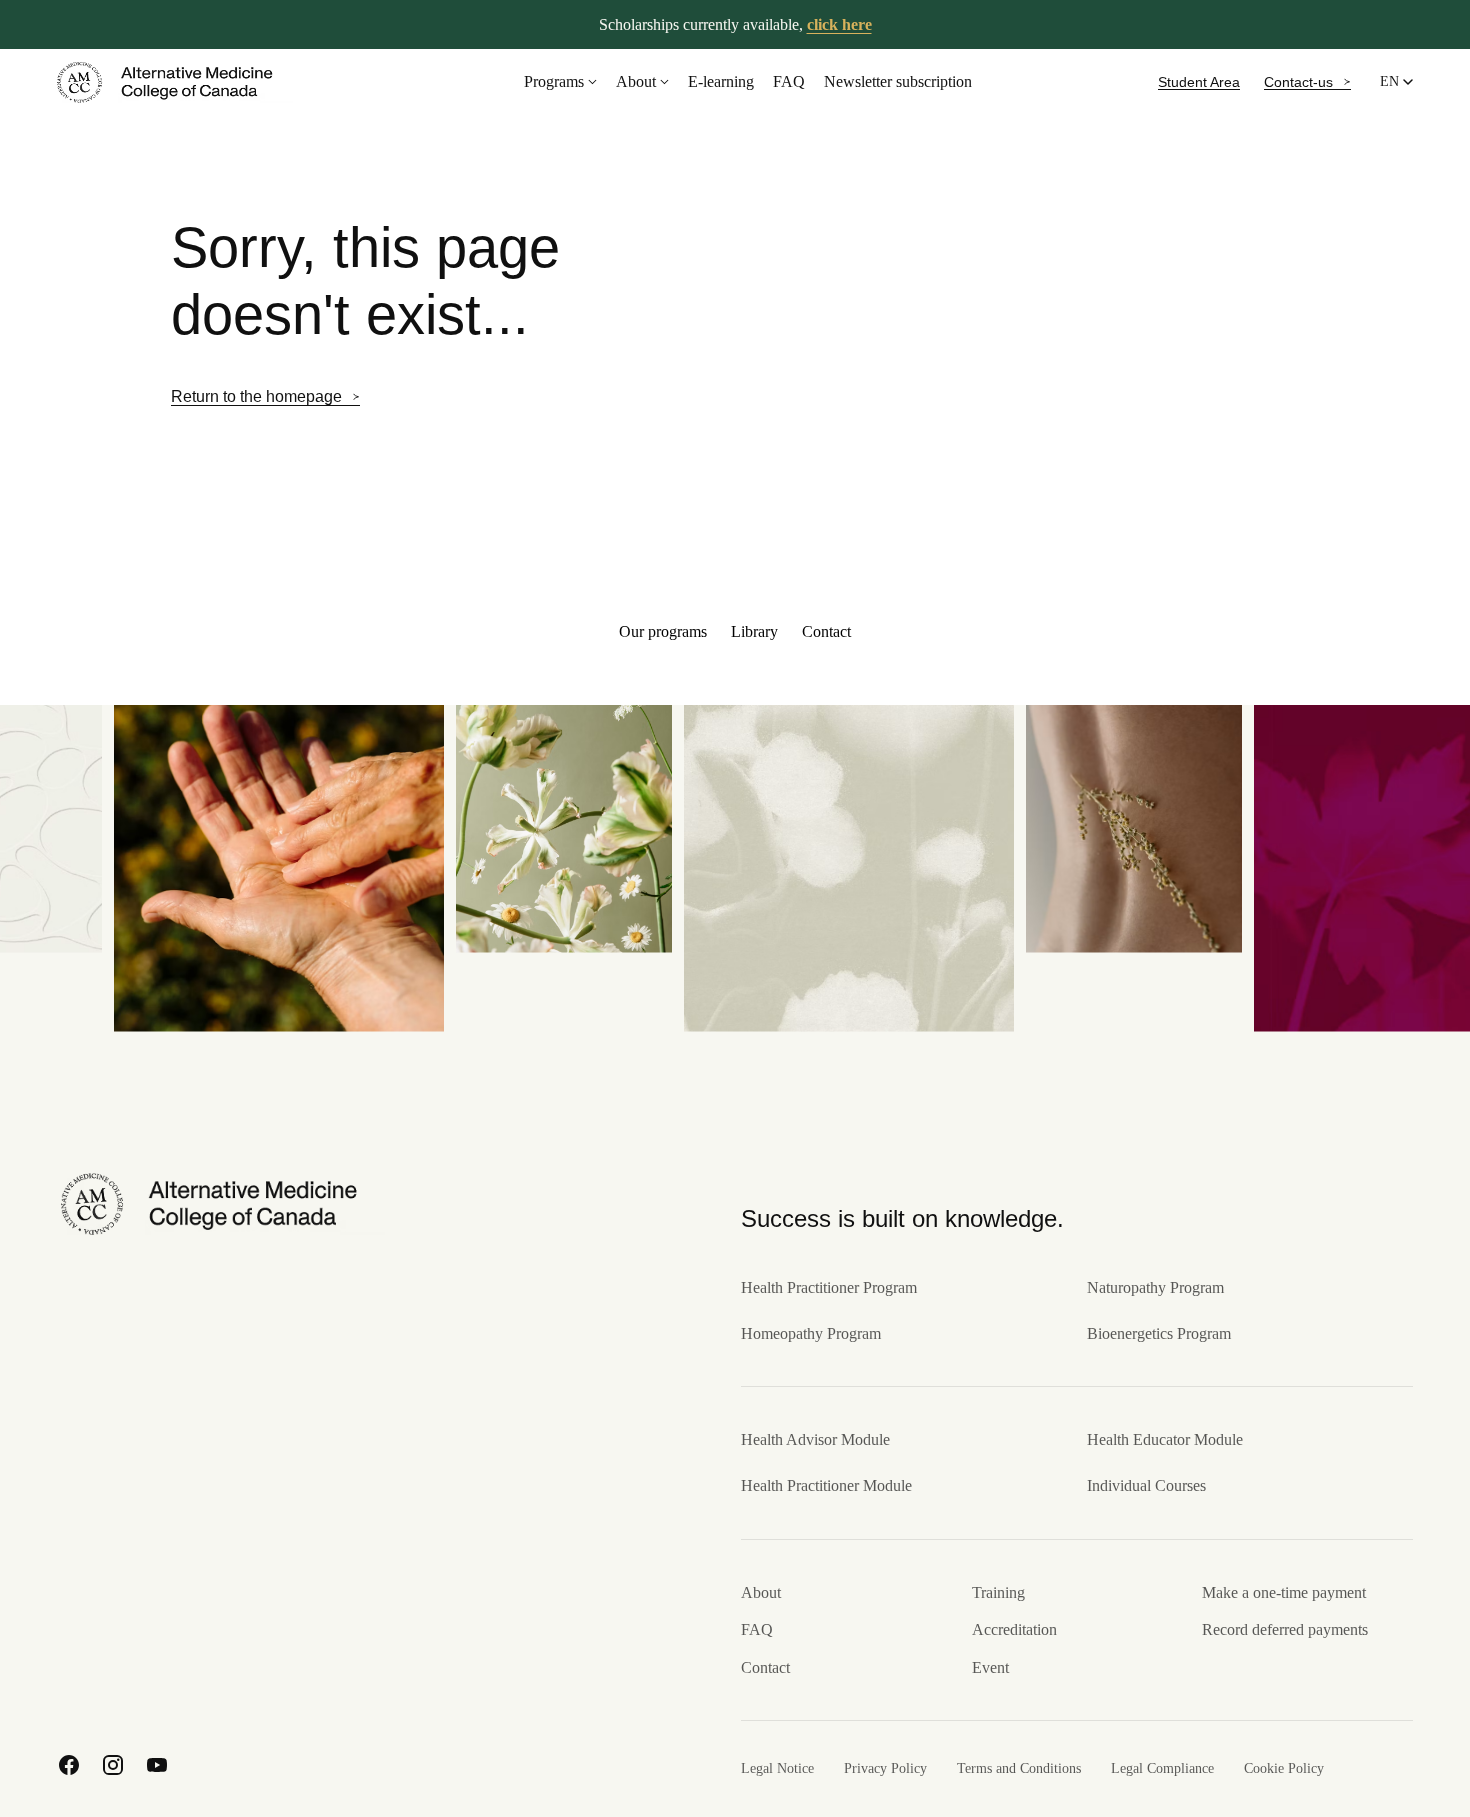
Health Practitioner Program (829, 1287)
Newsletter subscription (898, 81)
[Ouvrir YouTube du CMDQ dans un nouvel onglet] (157, 1765)
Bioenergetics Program (1159, 1333)
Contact (826, 631)
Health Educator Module (1165, 1439)
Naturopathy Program (1155, 1287)
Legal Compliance (1162, 1768)
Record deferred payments (1285, 1629)
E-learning (721, 81)
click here (839, 24)
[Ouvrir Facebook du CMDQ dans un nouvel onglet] (69, 1765)
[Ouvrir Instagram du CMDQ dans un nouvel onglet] (113, 1765)
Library (754, 631)
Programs (554, 81)
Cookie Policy (1284, 1768)
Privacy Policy (885, 1768)
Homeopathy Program (811, 1333)
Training (998, 1592)
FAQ (789, 81)
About (636, 81)
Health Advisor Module (815, 1439)
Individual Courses (1146, 1485)
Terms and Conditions (1019, 1768)
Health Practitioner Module (826, 1485)
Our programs (663, 631)
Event (990, 1667)
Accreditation (1014, 1629)
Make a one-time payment (1284, 1592)
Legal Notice (777, 1768)
